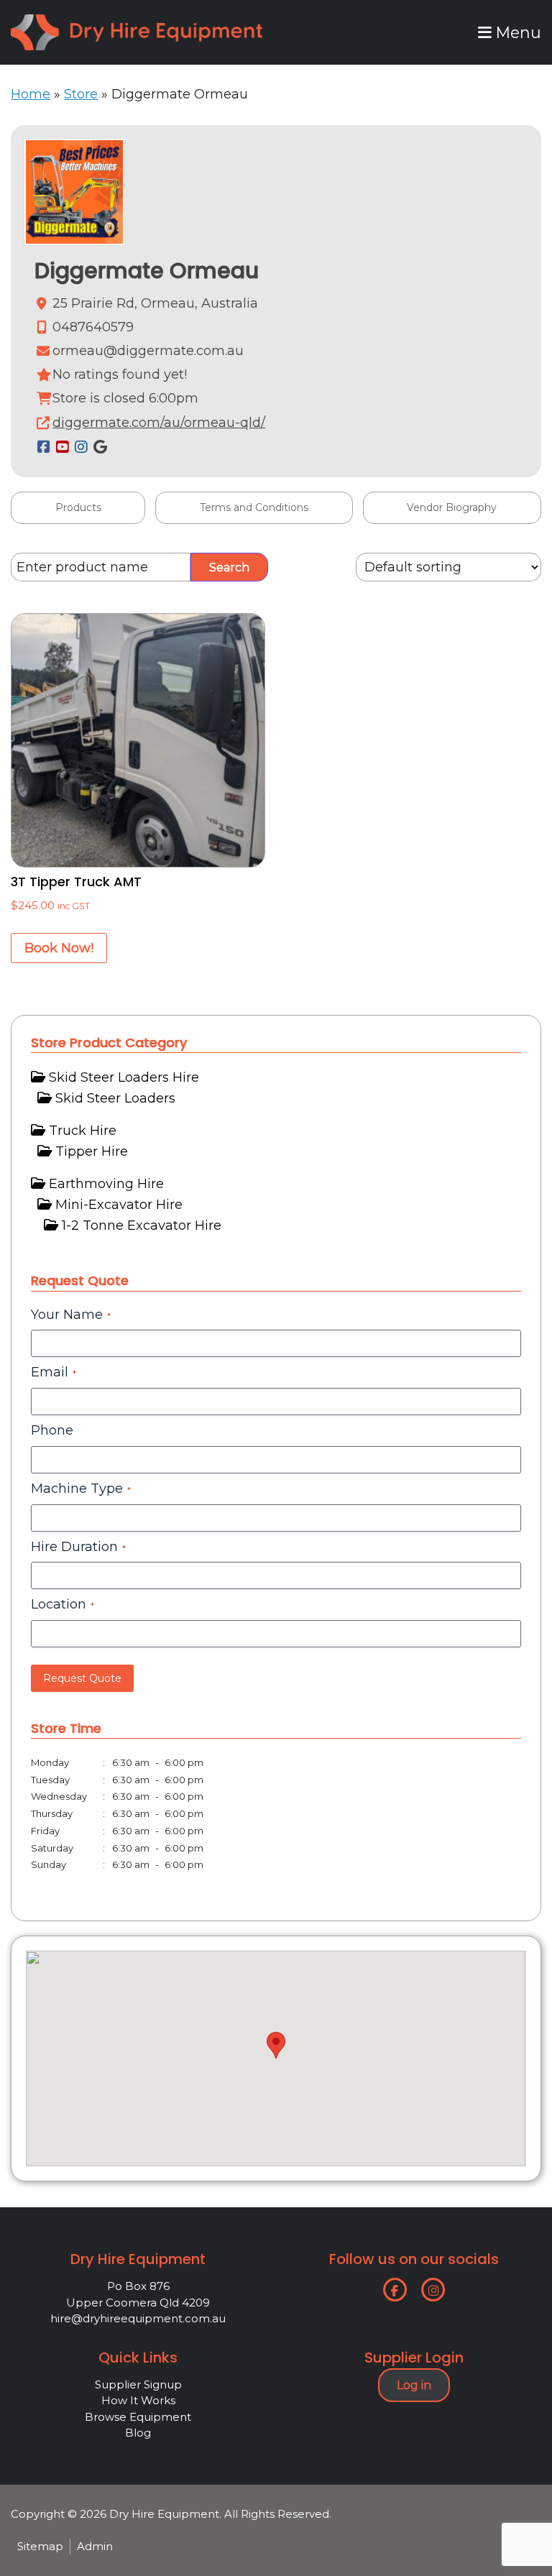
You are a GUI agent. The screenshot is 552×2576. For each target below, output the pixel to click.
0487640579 (93, 327)
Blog (138, 2433)
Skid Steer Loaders (115, 1098)
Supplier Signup (138, 2384)
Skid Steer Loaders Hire (124, 1077)
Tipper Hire (92, 1151)
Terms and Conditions (254, 507)
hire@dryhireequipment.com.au (138, 2318)
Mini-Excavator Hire (119, 1205)
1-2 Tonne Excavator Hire (142, 1225)
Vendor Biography (452, 507)
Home (31, 94)
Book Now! (59, 948)
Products (78, 507)
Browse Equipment (138, 2417)
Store (81, 94)
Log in (414, 2385)
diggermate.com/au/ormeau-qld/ (159, 423)
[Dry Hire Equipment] (137, 24)
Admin (95, 2546)
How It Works (138, 2400)
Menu (516, 32)
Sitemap (40, 2546)
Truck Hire (83, 1131)
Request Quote (82, 1678)
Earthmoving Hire (106, 1184)
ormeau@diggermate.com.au (148, 351)
